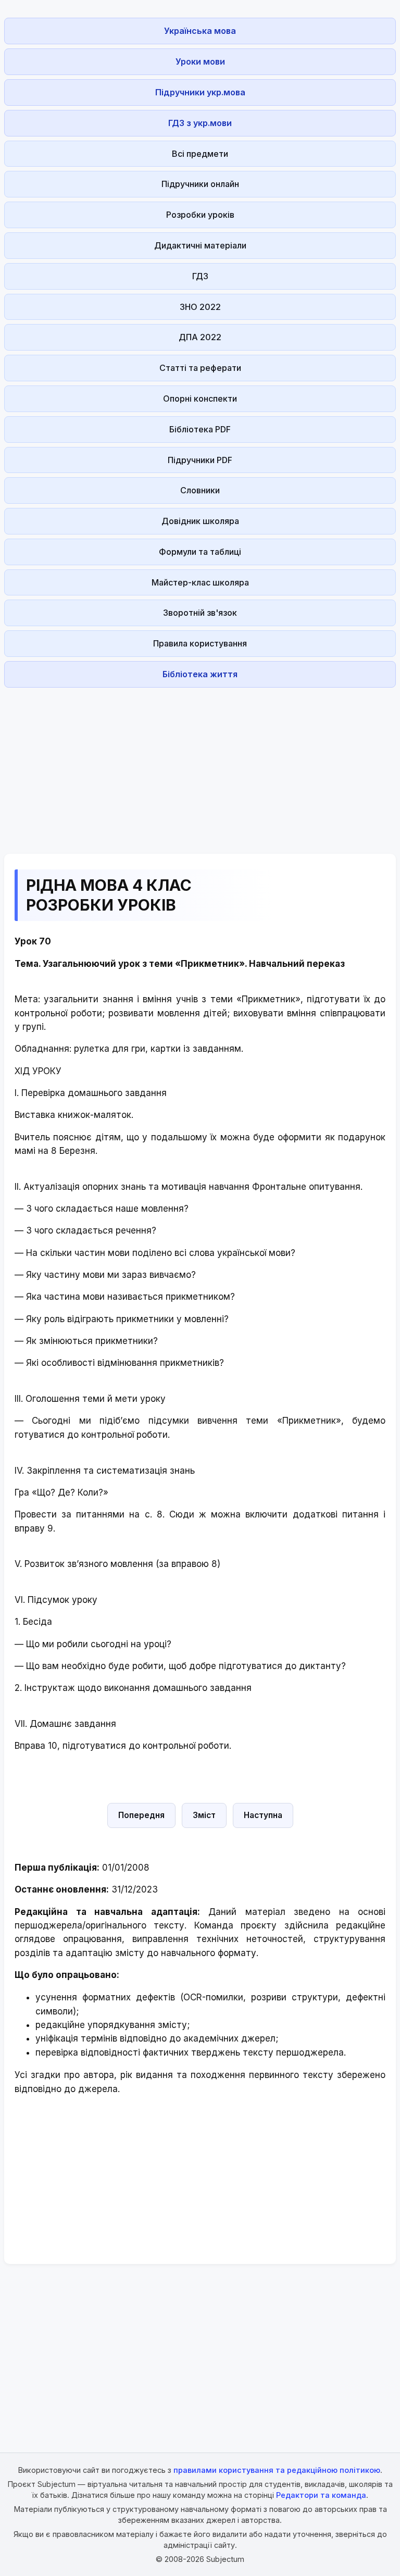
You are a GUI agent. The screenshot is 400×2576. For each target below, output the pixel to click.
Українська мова (200, 31)
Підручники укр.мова (200, 92)
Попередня (141, 1815)
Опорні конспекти (200, 399)
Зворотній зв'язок (200, 613)
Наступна (263, 1815)
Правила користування (200, 643)
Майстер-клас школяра (200, 582)
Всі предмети (200, 154)
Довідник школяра (200, 521)
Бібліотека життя (200, 674)
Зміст (204, 1815)
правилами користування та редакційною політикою (277, 2470)
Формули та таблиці (200, 552)
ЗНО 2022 (200, 307)
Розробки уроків (200, 215)
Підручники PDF (200, 460)
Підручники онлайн (200, 184)
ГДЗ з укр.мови (200, 123)
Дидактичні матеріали (200, 245)
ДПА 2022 (200, 337)
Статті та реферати (200, 368)
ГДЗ (200, 276)
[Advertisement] (200, 765)
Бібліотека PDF (200, 429)
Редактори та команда (321, 2495)
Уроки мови (200, 61)
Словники (200, 490)
